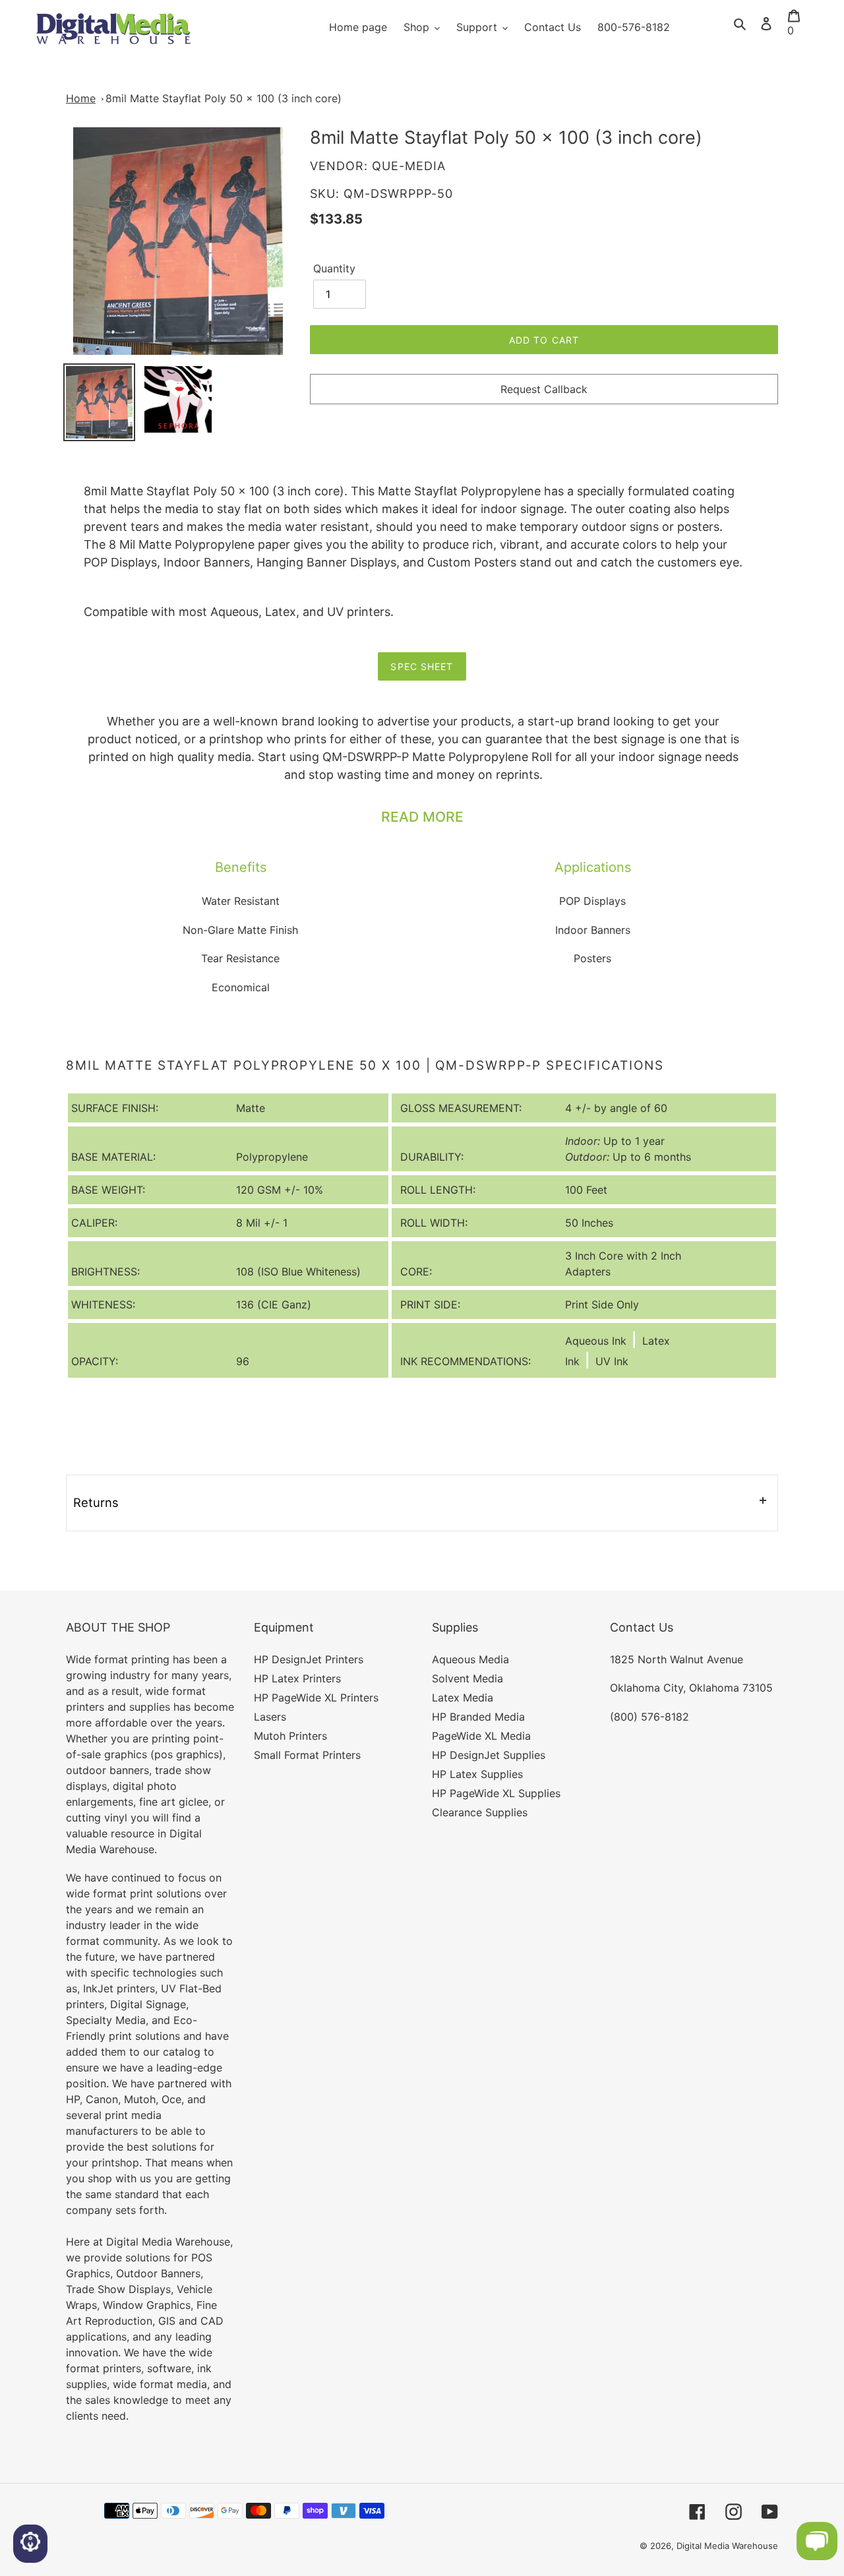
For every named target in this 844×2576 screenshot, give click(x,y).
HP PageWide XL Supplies (496, 1793)
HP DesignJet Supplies (489, 1755)
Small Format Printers (307, 1755)
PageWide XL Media (481, 1736)
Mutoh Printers (290, 1736)
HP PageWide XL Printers (316, 1698)
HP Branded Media (478, 1717)
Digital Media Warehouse (727, 2546)
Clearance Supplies (480, 1812)
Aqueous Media (470, 1659)
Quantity (334, 268)
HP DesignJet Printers (309, 1659)
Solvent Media (467, 1678)
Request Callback (544, 389)
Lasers (270, 1717)
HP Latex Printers (297, 1678)
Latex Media (463, 1698)
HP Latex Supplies (477, 1774)
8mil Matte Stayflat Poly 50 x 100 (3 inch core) (224, 98)
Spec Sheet (422, 666)
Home (81, 98)
